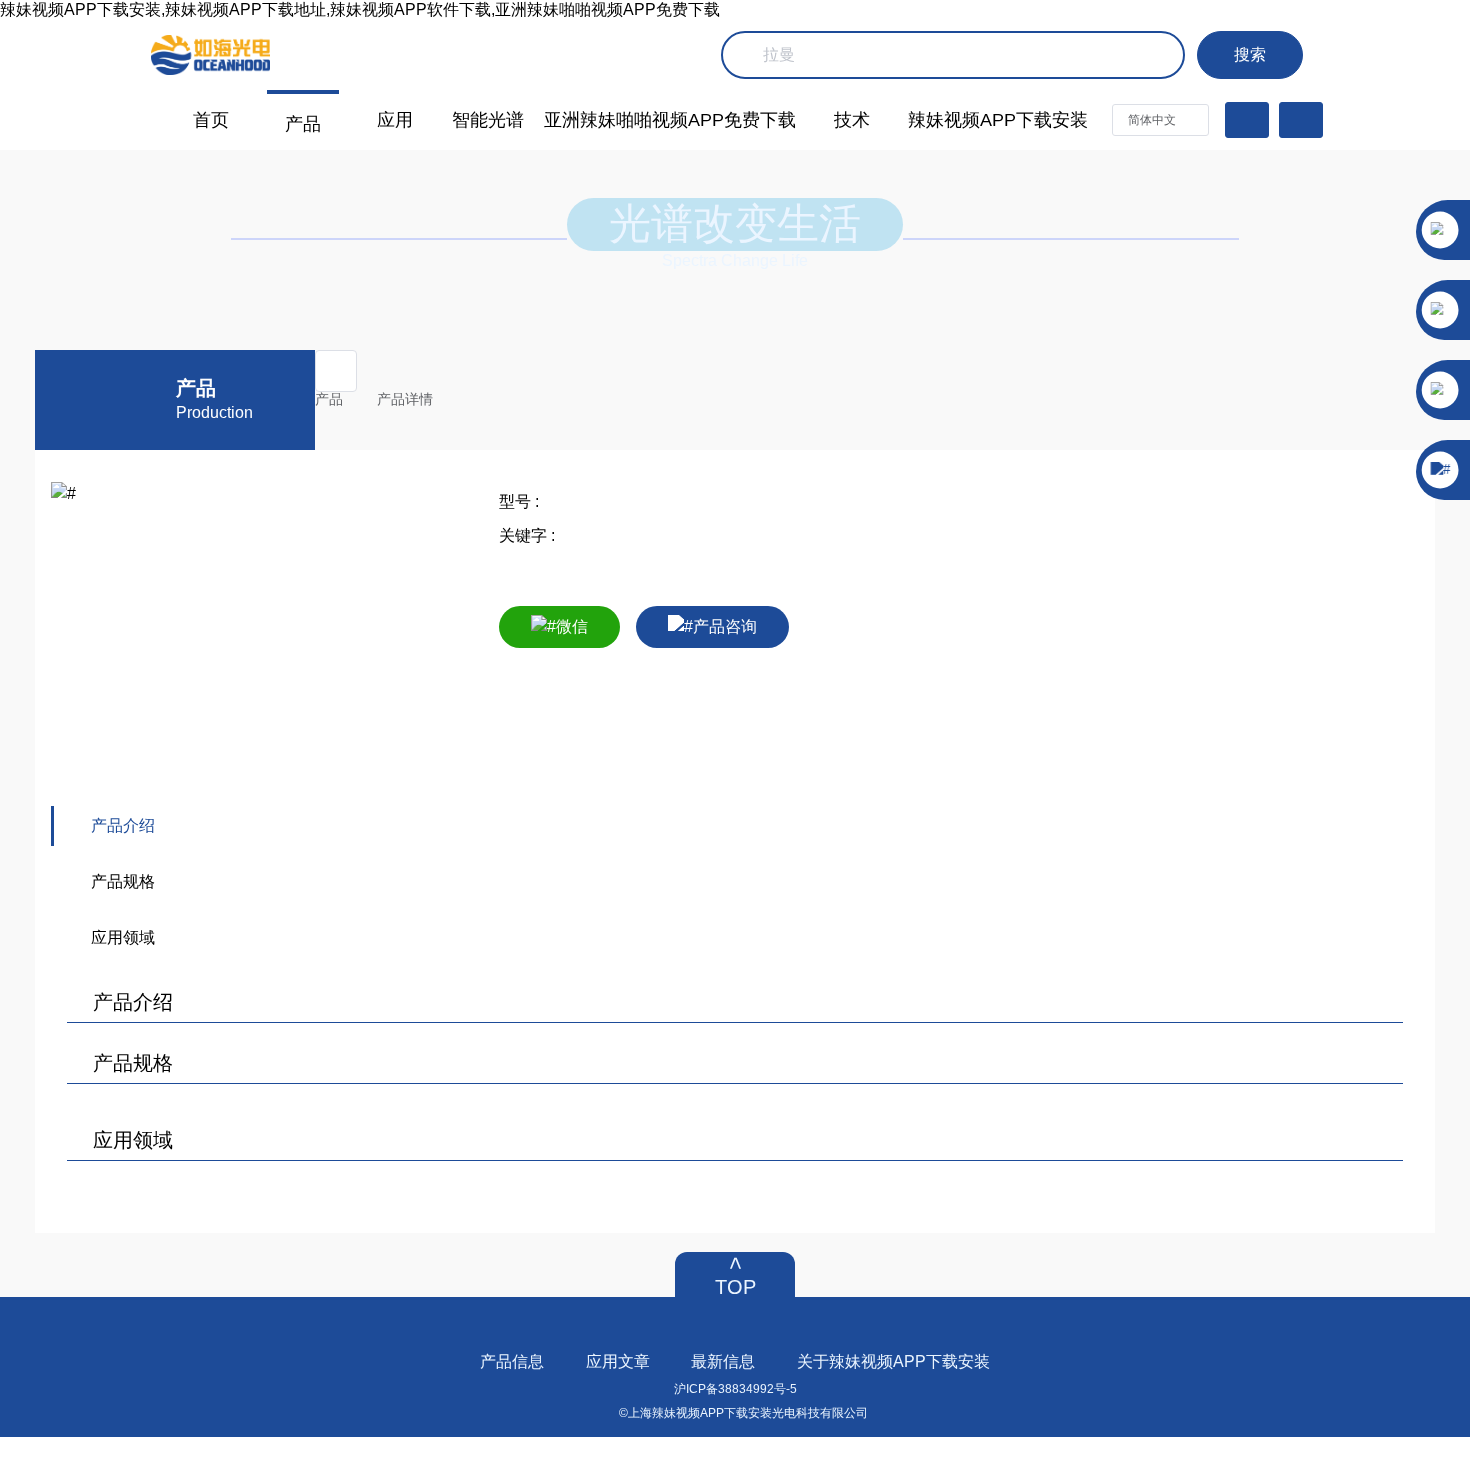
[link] (337, 399)
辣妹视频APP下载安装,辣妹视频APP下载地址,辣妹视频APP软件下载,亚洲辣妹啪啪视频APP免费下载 (360, 9)
